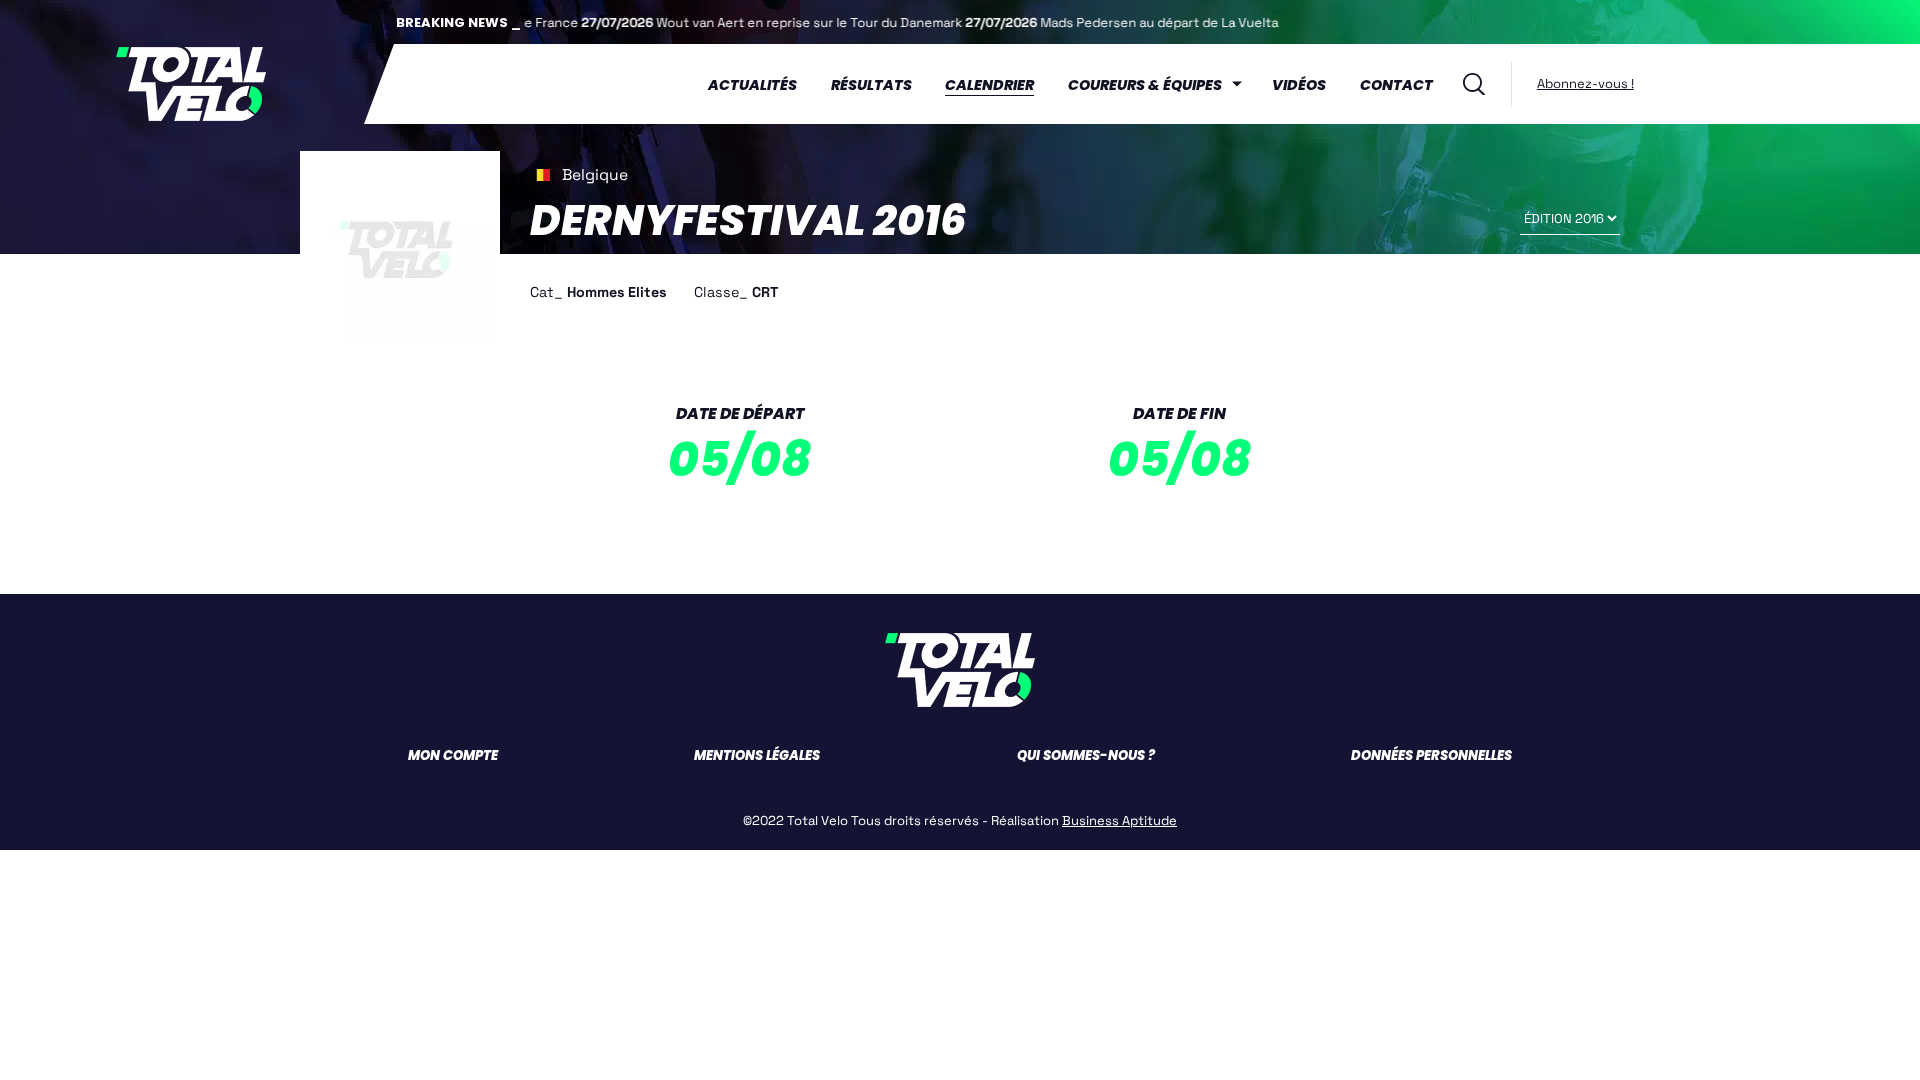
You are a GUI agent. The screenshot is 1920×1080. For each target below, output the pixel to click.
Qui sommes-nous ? (1086, 755)
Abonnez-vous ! (1585, 83)
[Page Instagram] (1684, 83)
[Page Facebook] (1651, 83)
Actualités (752, 85)
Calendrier (989, 85)
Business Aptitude (1119, 820)
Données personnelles (1431, 755)
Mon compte (453, 755)
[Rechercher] (1474, 84)
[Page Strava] (1717, 83)
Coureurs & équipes (1145, 85)
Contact (1396, 85)
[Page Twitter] (1668, 83)
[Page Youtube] (1701, 83)
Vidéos (1299, 85)
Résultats (871, 85)
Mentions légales (757, 755)
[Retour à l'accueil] (190, 84)
